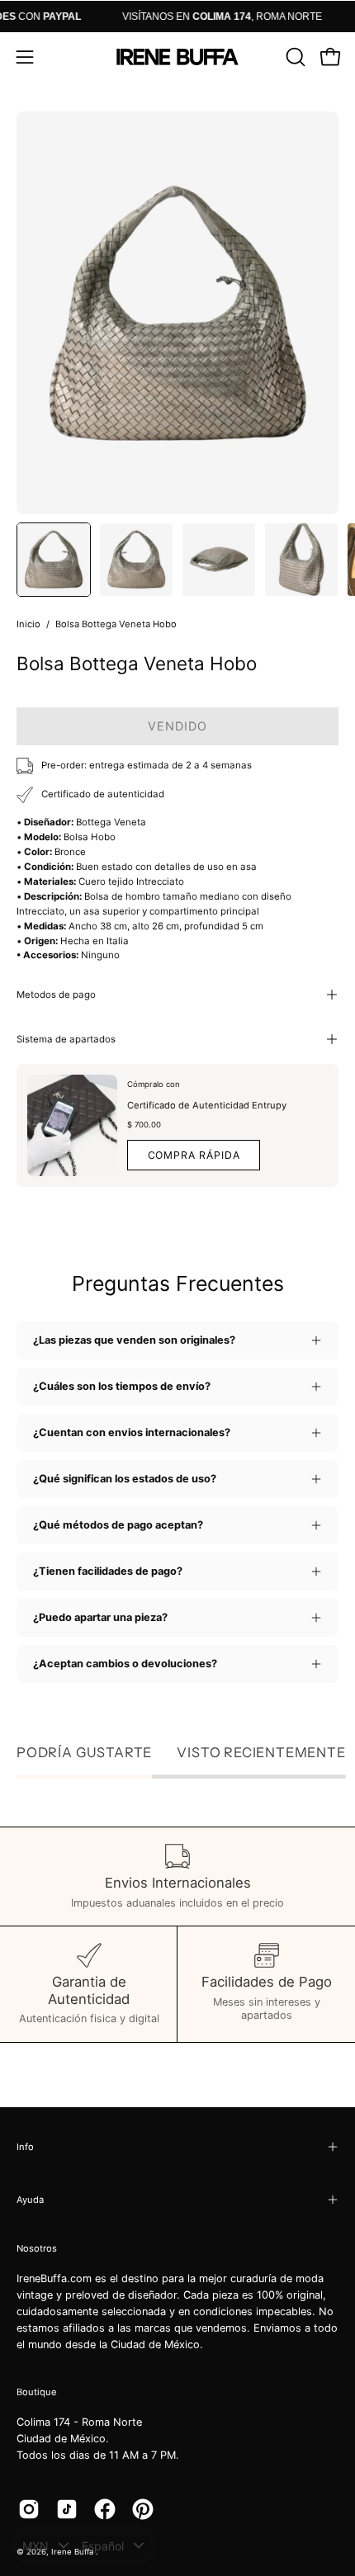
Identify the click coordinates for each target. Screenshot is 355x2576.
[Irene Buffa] (177, 57)
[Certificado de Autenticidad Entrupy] (72, 1125)
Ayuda (30, 2200)
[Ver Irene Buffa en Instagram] (29, 2509)
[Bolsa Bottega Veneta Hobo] (54, 560)
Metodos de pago (56, 995)
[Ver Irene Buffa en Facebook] (105, 2509)
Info (25, 2147)
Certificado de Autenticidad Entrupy (207, 1105)
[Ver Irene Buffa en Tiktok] (67, 2509)
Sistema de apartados (66, 1039)
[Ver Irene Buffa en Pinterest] (143, 2509)
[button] (294, 57)
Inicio (28, 624)
